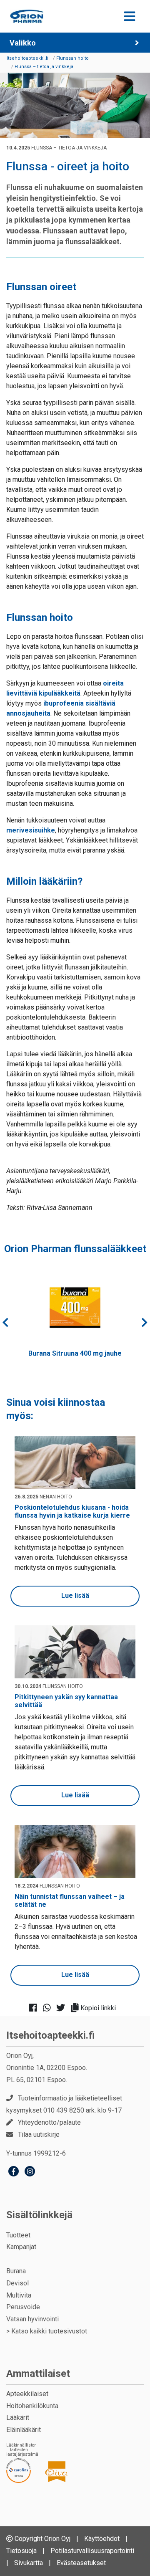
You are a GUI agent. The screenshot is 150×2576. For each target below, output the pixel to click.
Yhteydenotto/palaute (49, 2122)
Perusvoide (23, 2307)
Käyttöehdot (102, 2539)
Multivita (19, 2295)
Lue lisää (75, 1595)
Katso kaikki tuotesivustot (49, 2331)
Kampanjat (21, 2247)
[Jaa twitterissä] (63, 2008)
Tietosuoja (21, 2551)
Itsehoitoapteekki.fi (51, 2035)
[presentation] (5, 1322)
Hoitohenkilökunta (32, 2406)
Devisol (17, 2283)
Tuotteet (18, 2235)
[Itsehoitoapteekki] (27, 16)
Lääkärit (18, 2418)
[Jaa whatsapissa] (49, 2008)
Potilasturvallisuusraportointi (92, 2551)
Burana (16, 2271)
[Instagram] (30, 2172)
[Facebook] (14, 2172)
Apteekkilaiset (27, 2394)
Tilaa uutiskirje (39, 2134)
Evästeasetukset (81, 2563)
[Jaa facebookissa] (36, 2008)
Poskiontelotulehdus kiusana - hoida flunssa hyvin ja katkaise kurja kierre (72, 1511)
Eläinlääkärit (24, 2430)
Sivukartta (29, 2563)
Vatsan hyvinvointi (32, 2319)
